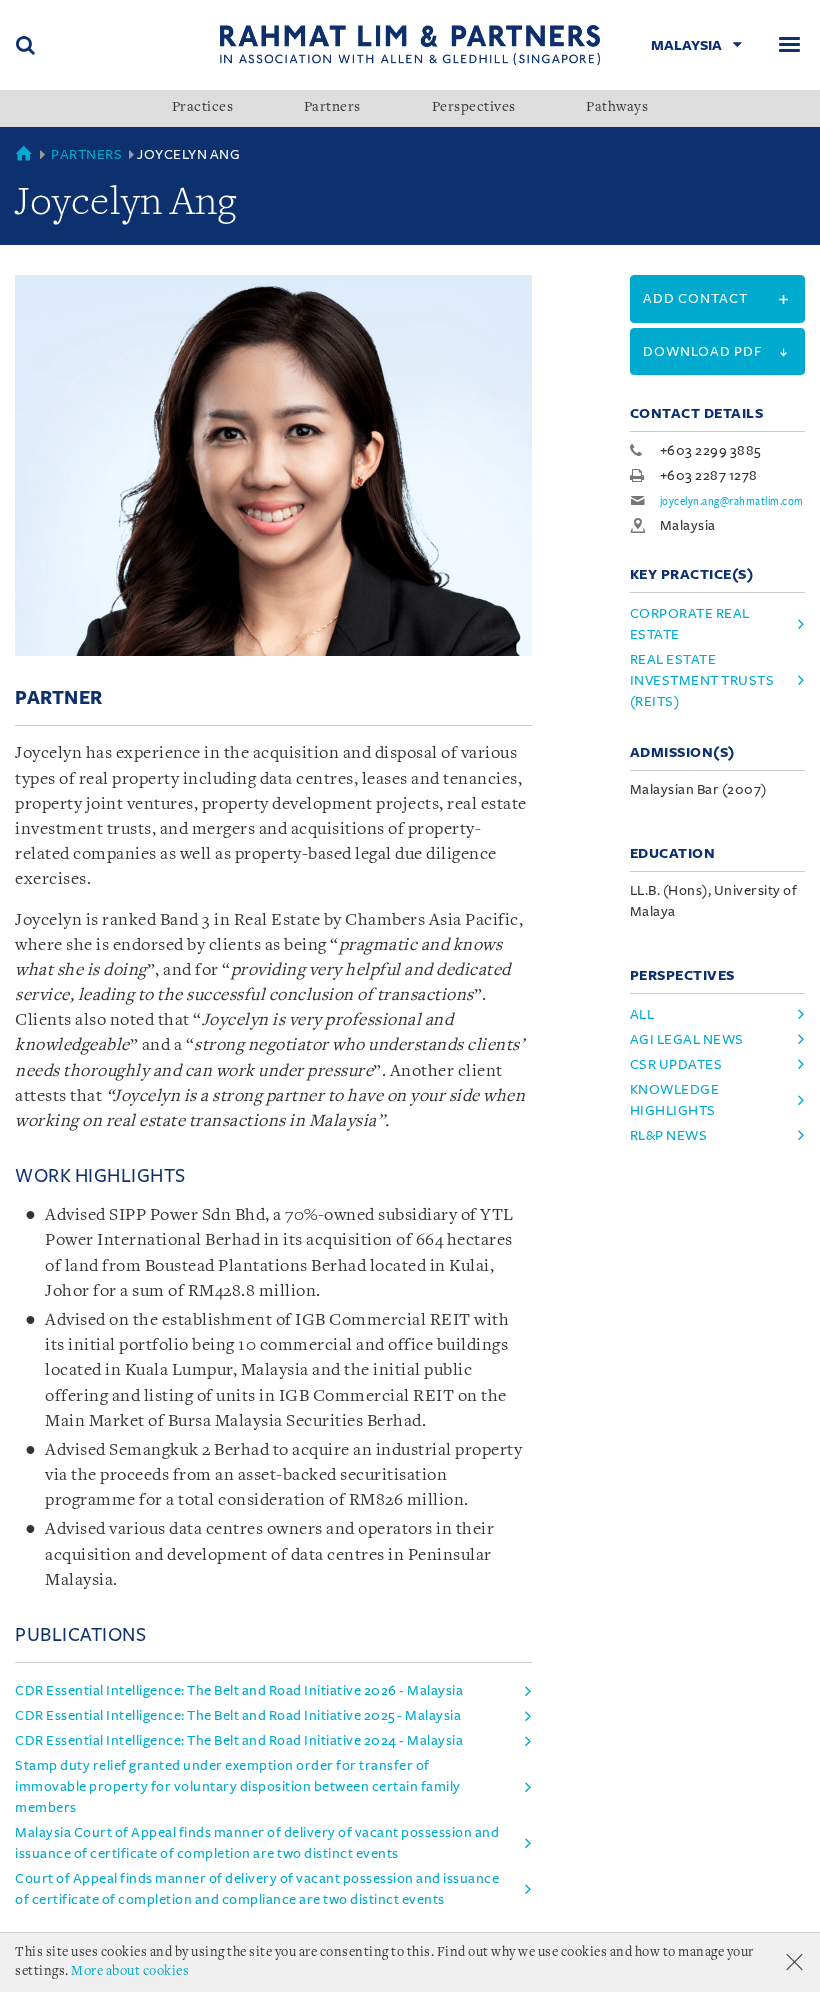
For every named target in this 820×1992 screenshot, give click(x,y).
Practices (203, 108)
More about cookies (130, 1971)
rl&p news (669, 1135)
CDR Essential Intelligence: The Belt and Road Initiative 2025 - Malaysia (238, 1715)
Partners (332, 108)
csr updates (676, 1064)
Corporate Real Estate (690, 624)
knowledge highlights (675, 1100)
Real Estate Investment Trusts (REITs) (702, 680)
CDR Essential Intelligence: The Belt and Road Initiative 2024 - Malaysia (239, 1740)
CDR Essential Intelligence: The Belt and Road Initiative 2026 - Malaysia (239, 1690)
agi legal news (687, 1039)
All (642, 1014)
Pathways (617, 108)
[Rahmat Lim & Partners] (410, 44)
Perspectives (474, 108)
